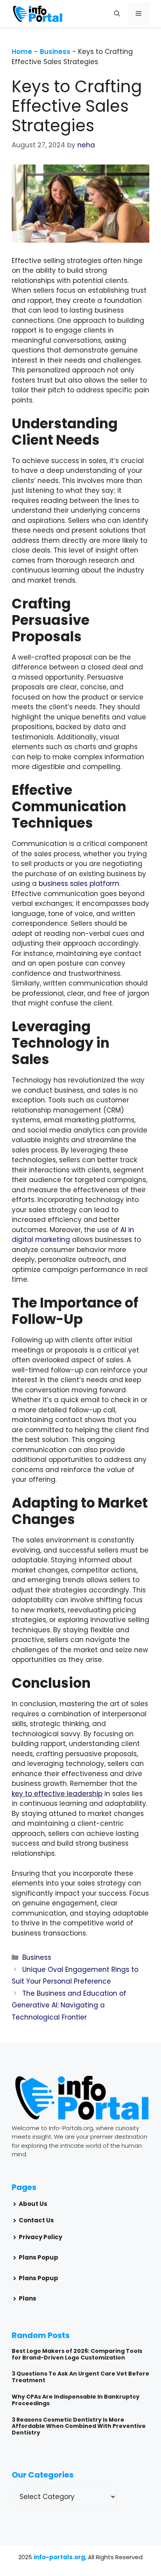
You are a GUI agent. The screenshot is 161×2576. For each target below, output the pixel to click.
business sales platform (79, 884)
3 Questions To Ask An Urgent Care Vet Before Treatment (80, 2377)
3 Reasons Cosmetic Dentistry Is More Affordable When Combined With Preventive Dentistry (79, 2426)
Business (55, 52)
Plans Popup (38, 2257)
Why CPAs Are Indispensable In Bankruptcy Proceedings (76, 2400)
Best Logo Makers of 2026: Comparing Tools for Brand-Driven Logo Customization (77, 2354)
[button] (117, 14)
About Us (33, 2204)
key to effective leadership (57, 1794)
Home (22, 52)
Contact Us (36, 2220)
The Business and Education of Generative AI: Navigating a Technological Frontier (69, 2005)
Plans (28, 2298)
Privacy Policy (40, 2237)
